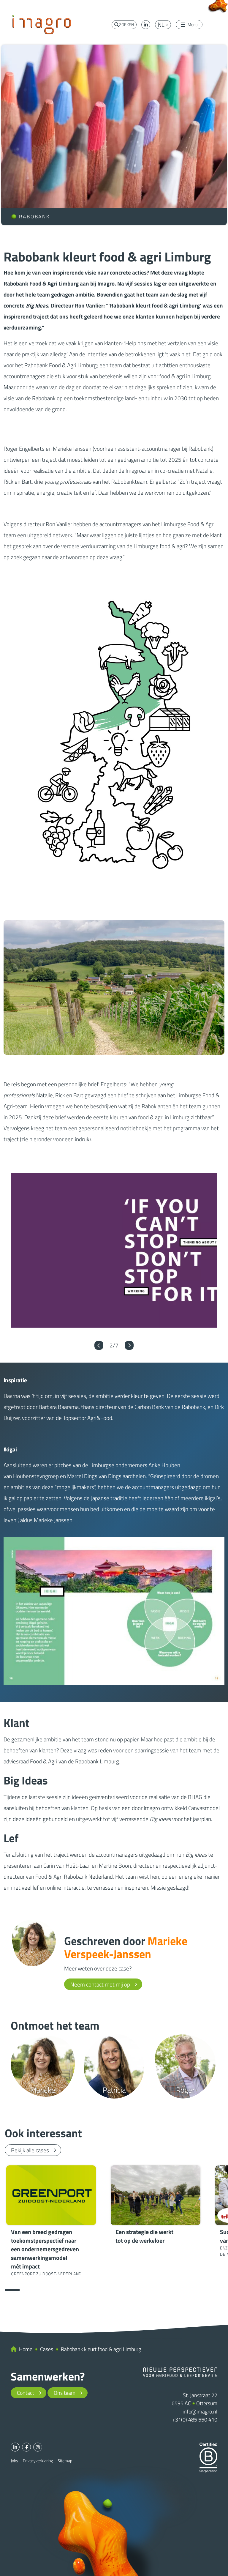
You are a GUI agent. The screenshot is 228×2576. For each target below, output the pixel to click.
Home (26, 2349)
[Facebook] (26, 2447)
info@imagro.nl (200, 2412)
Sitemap (65, 2461)
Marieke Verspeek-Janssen (126, 1947)
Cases (47, 2349)
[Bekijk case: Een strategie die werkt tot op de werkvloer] (156, 2206)
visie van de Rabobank (30, 398)
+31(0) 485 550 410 (195, 2420)
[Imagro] (42, 24)
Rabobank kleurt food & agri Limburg (101, 2349)
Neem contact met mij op (100, 1984)
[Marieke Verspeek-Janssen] (34, 1943)
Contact (26, 2393)
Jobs (14, 2461)
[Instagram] (38, 2447)
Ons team (65, 2393)
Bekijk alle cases (30, 2150)
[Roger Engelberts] (185, 2066)
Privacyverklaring (38, 2461)
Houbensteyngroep (36, 1476)
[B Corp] (208, 2457)
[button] (99, 1345)
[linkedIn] (146, 25)
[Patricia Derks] (114, 2066)
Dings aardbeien (127, 1476)
